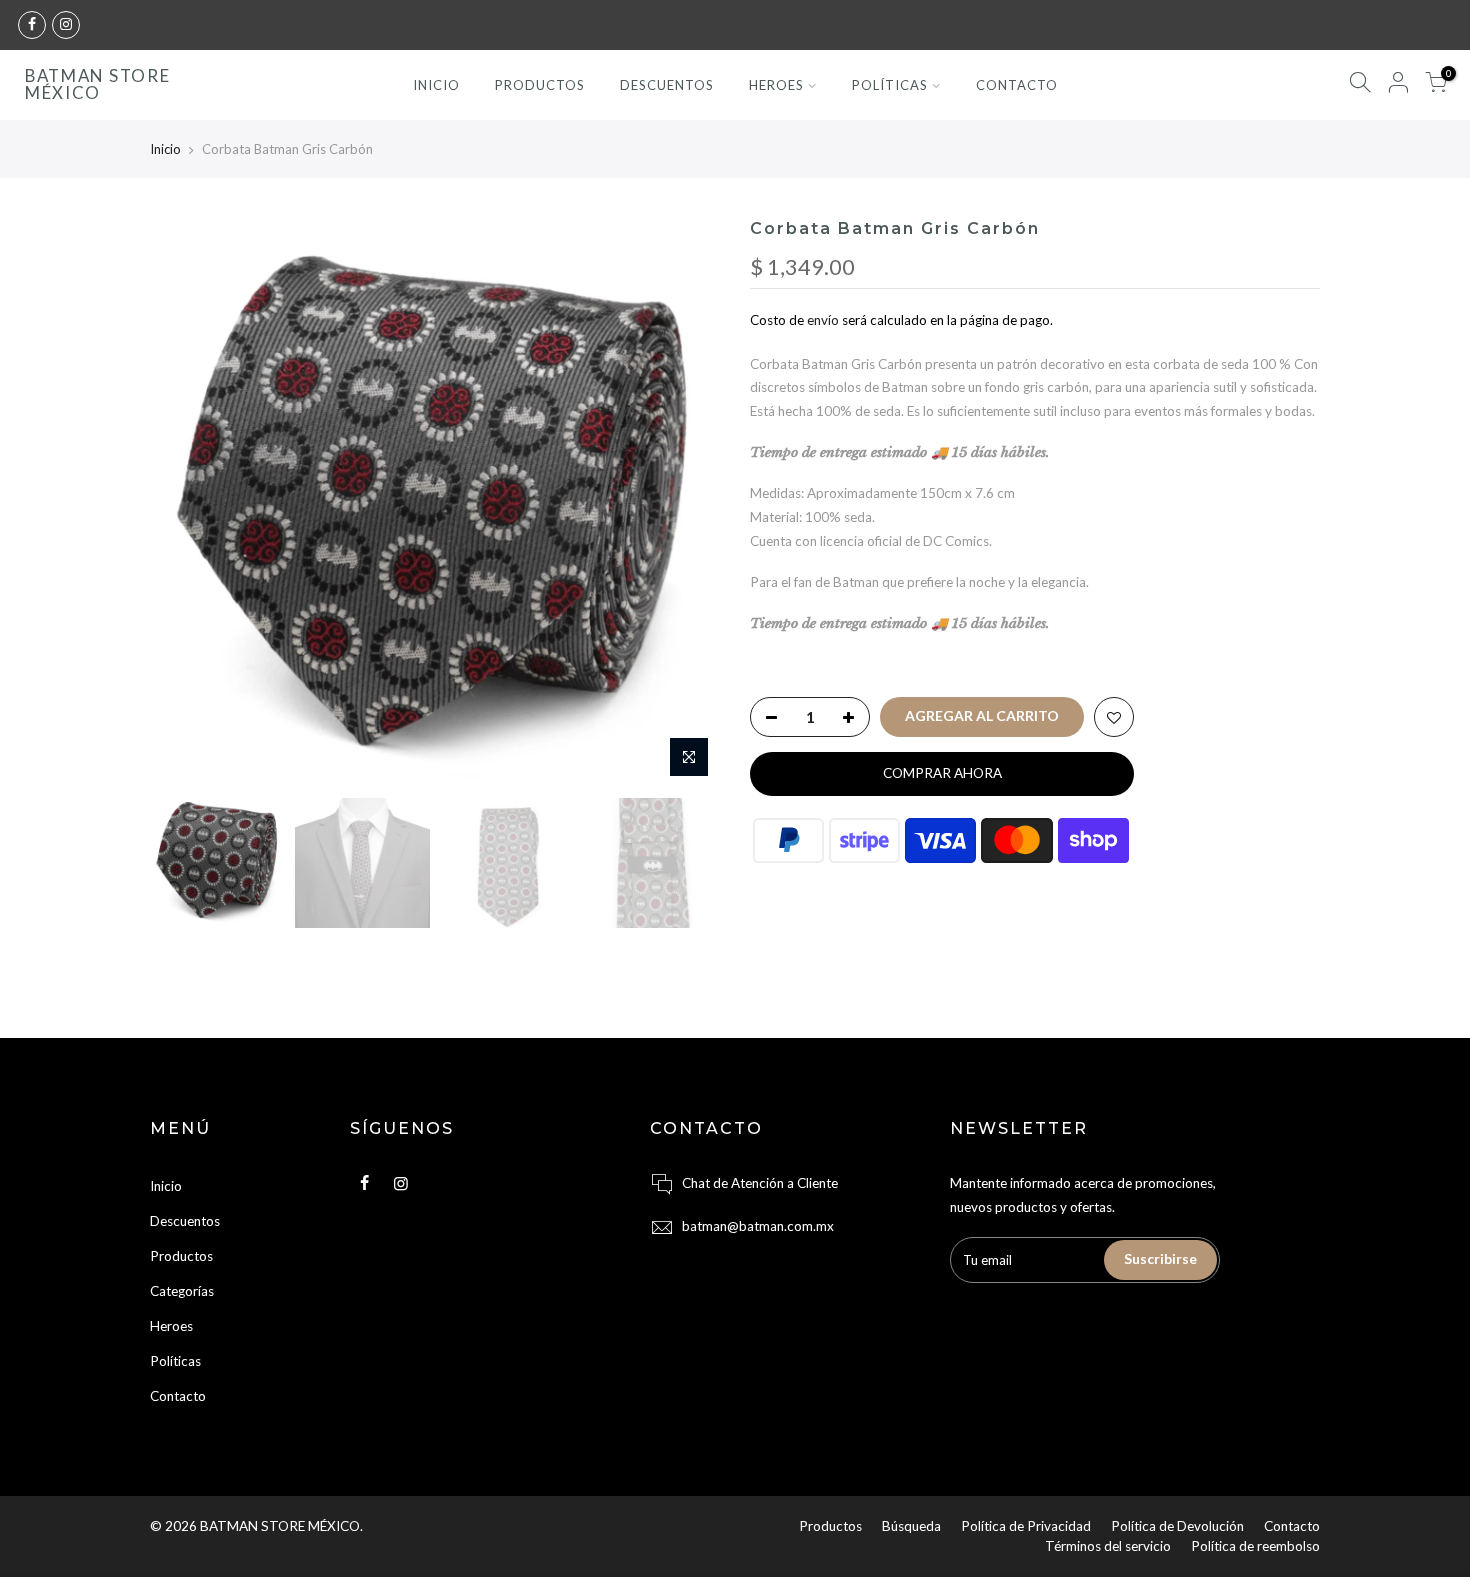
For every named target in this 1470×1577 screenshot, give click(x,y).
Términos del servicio (1108, 1546)
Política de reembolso (1255, 1546)
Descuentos (185, 1221)
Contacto (178, 1396)
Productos (181, 1256)
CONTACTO (1017, 85)
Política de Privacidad (1026, 1526)
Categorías (182, 1291)
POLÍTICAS (890, 85)
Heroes (171, 1326)
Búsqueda (911, 1526)
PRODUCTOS (540, 85)
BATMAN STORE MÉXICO (97, 85)
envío (823, 320)
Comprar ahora (942, 773)
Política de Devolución (1177, 1526)
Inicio (165, 149)
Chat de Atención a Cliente (760, 1183)
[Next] (685, 503)
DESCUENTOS (667, 85)
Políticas (175, 1361)
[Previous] (185, 503)
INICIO (436, 85)
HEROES (776, 85)
